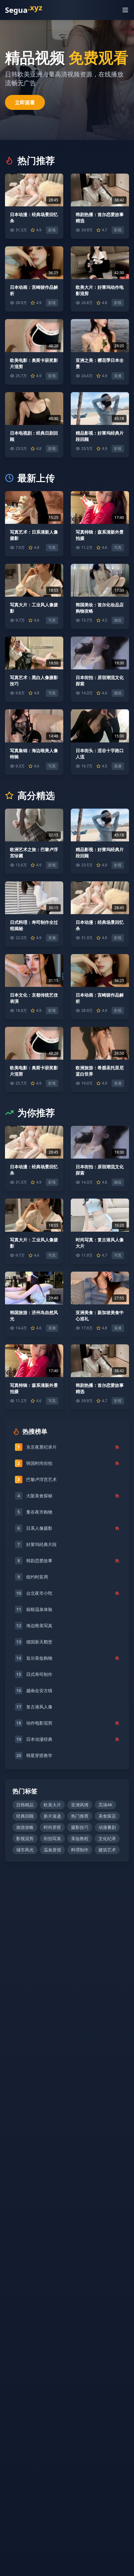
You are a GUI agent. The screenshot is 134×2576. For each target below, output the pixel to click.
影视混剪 (25, 1838)
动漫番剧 (107, 1827)
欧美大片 (52, 1805)
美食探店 (107, 1816)
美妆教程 (80, 1838)
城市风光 (25, 1850)
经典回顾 (25, 1816)
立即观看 (25, 102)
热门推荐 (80, 1816)
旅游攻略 (25, 1827)
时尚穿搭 (52, 1827)
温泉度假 (52, 1850)
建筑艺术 (107, 1850)
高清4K (105, 1805)
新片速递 (52, 1816)
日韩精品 (25, 1805)
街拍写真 (52, 1838)
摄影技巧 (80, 1827)
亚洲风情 (80, 1805)
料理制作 (80, 1850)
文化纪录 (107, 1838)
